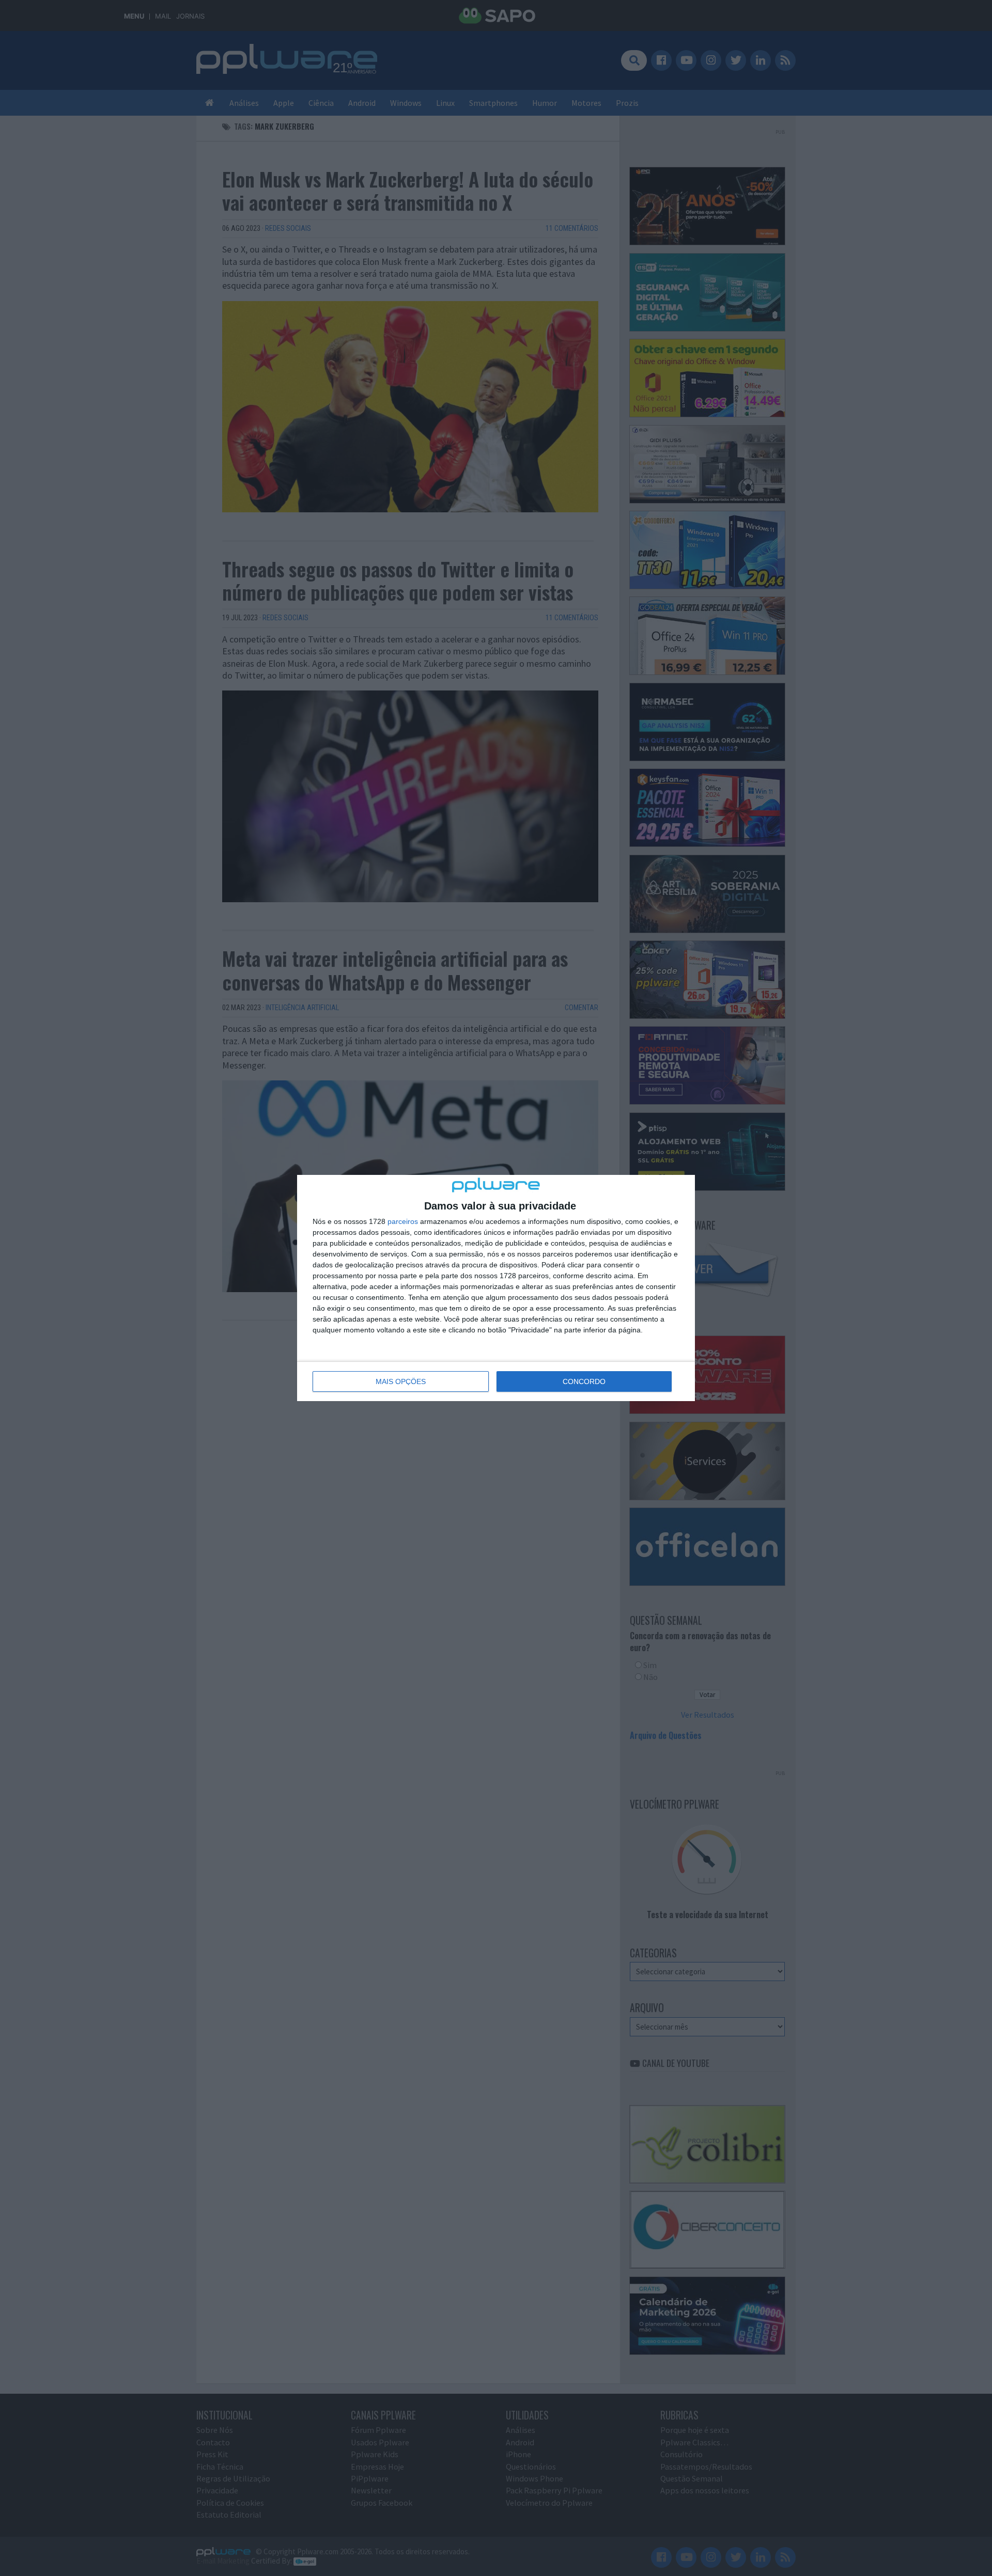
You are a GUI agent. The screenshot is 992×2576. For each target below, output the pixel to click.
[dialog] (496, 1288)
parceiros (403, 1221)
